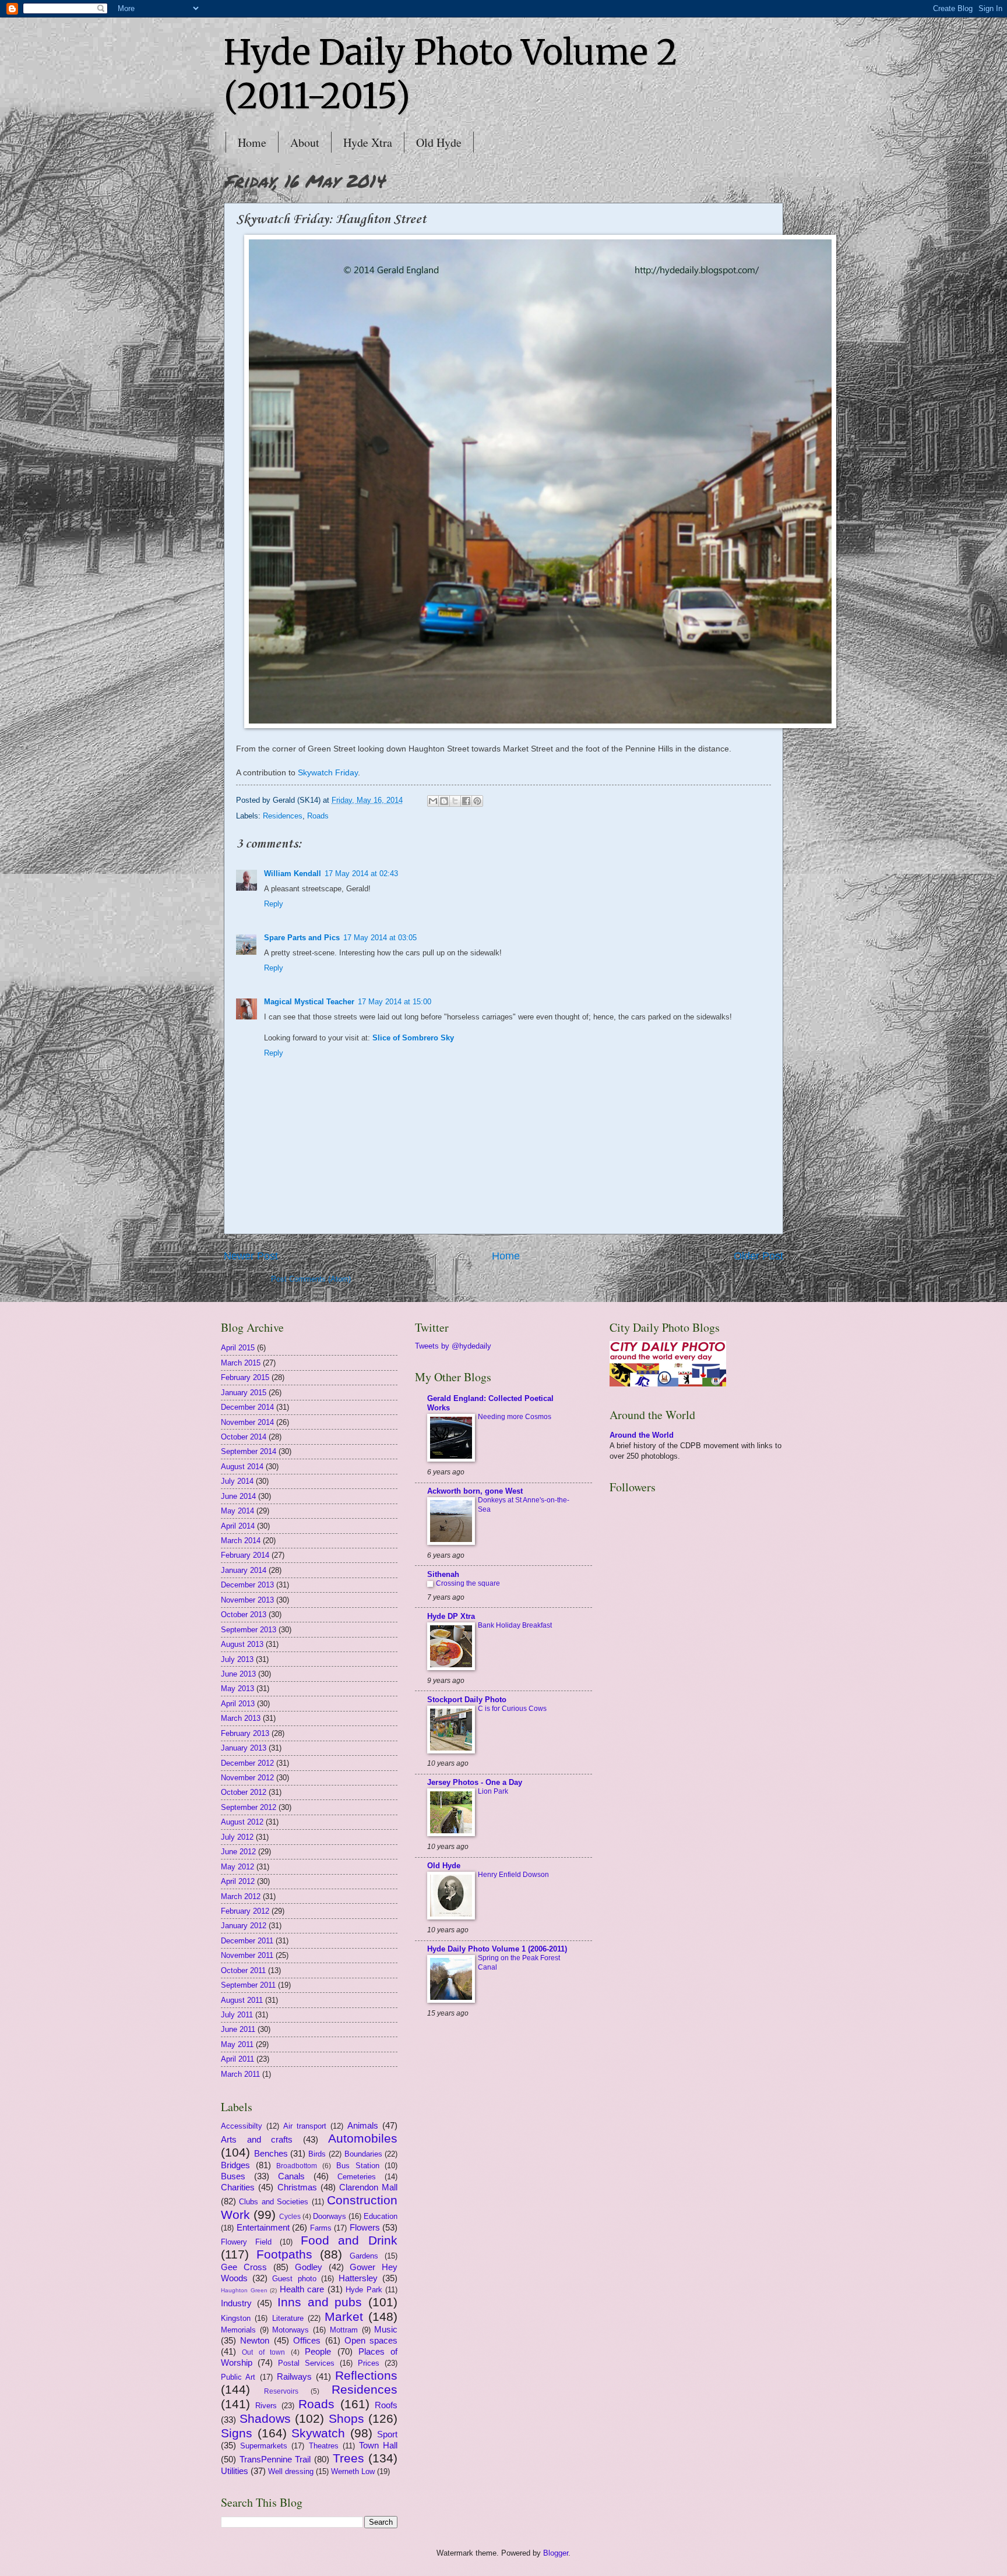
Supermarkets (264, 2446)
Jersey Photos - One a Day (475, 1782)
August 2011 (242, 2000)
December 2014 (247, 1407)
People (318, 2351)
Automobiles (363, 2138)
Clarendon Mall (368, 2187)
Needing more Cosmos (515, 1417)
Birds (317, 2154)
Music (386, 2329)
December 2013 (247, 1585)
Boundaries (363, 2154)
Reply (274, 904)
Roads (318, 816)
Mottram (344, 2330)
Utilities (235, 2471)
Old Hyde (439, 142)
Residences (283, 816)
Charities (238, 2187)
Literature (288, 2318)
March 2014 (241, 1541)
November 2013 (247, 1600)
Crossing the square (468, 1583)
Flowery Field (246, 2242)
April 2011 (237, 2059)
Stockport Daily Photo (467, 1700)
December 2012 (247, 1763)
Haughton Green (244, 2290)
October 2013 (244, 1615)
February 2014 (245, 1555)
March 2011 (240, 2074)
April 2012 (238, 1881)
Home (252, 142)
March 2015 (241, 1363)
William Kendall (293, 874)
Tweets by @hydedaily (453, 1346)
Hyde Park (364, 2290)
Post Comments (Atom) (311, 1279)
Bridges (235, 2165)
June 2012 (238, 1852)
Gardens (364, 2256)
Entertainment (263, 2227)
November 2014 (247, 1422)
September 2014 (249, 1451)
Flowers (365, 2227)
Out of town (263, 2352)
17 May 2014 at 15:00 (395, 1002)
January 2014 (244, 1570)
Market (344, 2316)
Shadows (265, 2418)
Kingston (236, 2318)
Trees (348, 2458)
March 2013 (241, 1718)
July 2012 (237, 1837)
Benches (271, 2153)
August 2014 (242, 1467)
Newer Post (251, 1256)
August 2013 (242, 1644)
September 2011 (248, 1985)
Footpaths (284, 2254)
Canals (291, 2176)
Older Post (758, 1256)
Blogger (556, 2553)
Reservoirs (281, 2391)
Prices (369, 2363)
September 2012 (249, 1807)
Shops (346, 2418)
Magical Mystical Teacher (309, 1002)
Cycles (290, 2217)
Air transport (305, 2126)
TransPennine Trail (275, 2459)
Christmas (297, 2187)
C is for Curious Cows (512, 1709)
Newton (255, 2340)
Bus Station (358, 2166)
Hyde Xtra (368, 142)
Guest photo (294, 2279)
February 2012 (245, 1911)
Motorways (291, 2330)
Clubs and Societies (274, 2202)
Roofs (386, 2405)
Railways (294, 2376)
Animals (363, 2125)
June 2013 (238, 1674)
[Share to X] (455, 801)
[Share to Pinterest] (477, 801)
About (305, 142)
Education (381, 2216)
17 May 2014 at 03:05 (380, 938)
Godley (309, 2267)
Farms (321, 2228)
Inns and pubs (320, 2302)
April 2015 (238, 1348)
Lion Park (493, 1791)
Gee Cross (244, 2267)
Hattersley (358, 2278)
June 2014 (238, 1496)
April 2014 (238, 1526)
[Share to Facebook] (466, 801)
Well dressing (291, 2471)
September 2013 (249, 1630)
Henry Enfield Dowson (513, 1875)
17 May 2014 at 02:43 (361, 874)
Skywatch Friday (328, 773)
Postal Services (306, 2363)
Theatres (324, 2446)
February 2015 (245, 1377)
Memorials (238, 2330)
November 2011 (247, 1955)
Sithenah (443, 1574)
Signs (237, 2433)
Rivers (266, 2406)
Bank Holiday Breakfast (515, 1625)
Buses (233, 2176)
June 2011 (238, 2029)
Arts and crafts (257, 2139)
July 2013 (237, 1659)
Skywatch (318, 2433)
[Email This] (433, 801)
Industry (236, 2303)
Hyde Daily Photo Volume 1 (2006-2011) (497, 1949)
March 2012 (241, 1896)
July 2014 (237, 1481)
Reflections (366, 2375)
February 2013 (245, 1733)
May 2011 (237, 2044)
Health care (302, 2289)
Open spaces (371, 2340)
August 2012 (242, 1822)
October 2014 (244, 1437)
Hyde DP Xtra (451, 1616)
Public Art (238, 2377)
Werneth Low (353, 2471)
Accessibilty (242, 2126)
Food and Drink (349, 2240)
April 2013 (238, 1704)
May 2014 (237, 1511)
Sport (387, 2434)
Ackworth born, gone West (475, 1491)
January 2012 (244, 1926)
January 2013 (244, 1748)
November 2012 (247, 1778)
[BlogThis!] (444, 801)
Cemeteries (357, 2177)
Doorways (330, 2216)
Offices (307, 2340)
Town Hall (378, 2445)
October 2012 (244, 1792)
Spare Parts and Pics (302, 938)
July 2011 (237, 2015)
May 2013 (237, 1688)
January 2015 (244, 1393)
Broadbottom (297, 2166)
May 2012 (237, 1867)
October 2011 (243, 1970)
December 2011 (247, 1941)
